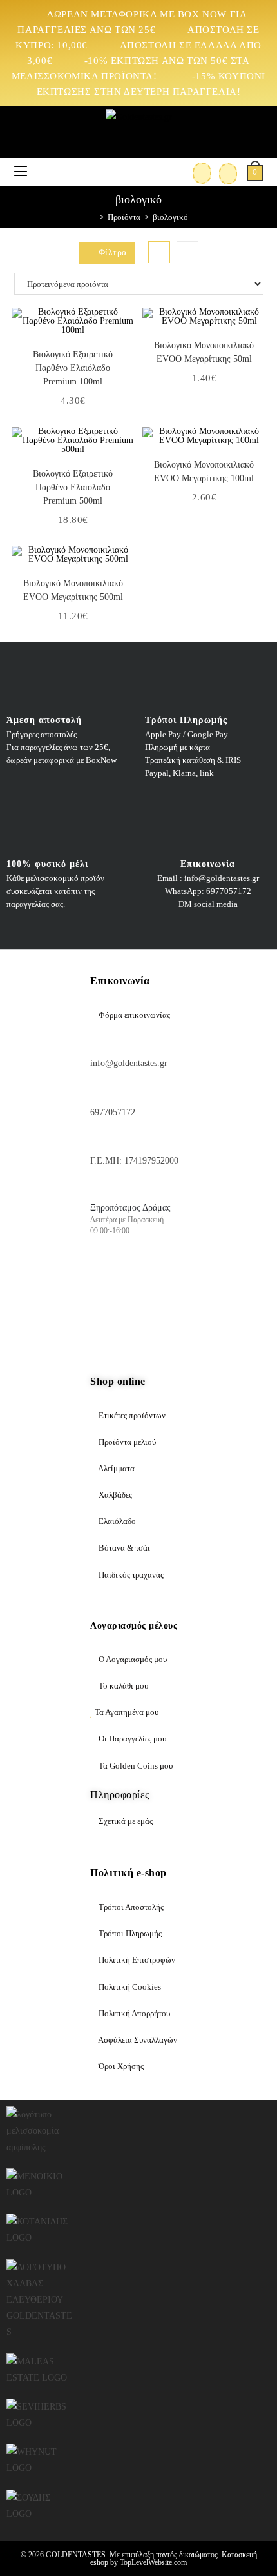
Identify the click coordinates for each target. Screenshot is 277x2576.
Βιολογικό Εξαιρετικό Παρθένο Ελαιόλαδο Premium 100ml (73, 368)
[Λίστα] (187, 252)
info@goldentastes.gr (129, 1063)
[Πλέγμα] (159, 252)
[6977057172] (97, 1092)
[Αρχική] (92, 217)
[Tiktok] (106, 1316)
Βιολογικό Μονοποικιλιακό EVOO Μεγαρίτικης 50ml (204, 352)
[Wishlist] (224, 172)
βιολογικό (170, 217)
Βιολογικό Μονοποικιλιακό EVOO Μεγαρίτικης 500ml (73, 590)
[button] (128, 330)
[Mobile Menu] (21, 172)
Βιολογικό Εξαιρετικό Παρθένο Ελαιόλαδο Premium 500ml (73, 487)
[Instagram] (144, 1278)
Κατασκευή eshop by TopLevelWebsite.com (174, 2559)
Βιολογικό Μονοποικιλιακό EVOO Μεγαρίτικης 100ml (204, 471)
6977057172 (113, 1112)
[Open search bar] (37, 170)
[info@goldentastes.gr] (97, 1043)
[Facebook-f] (106, 1278)
